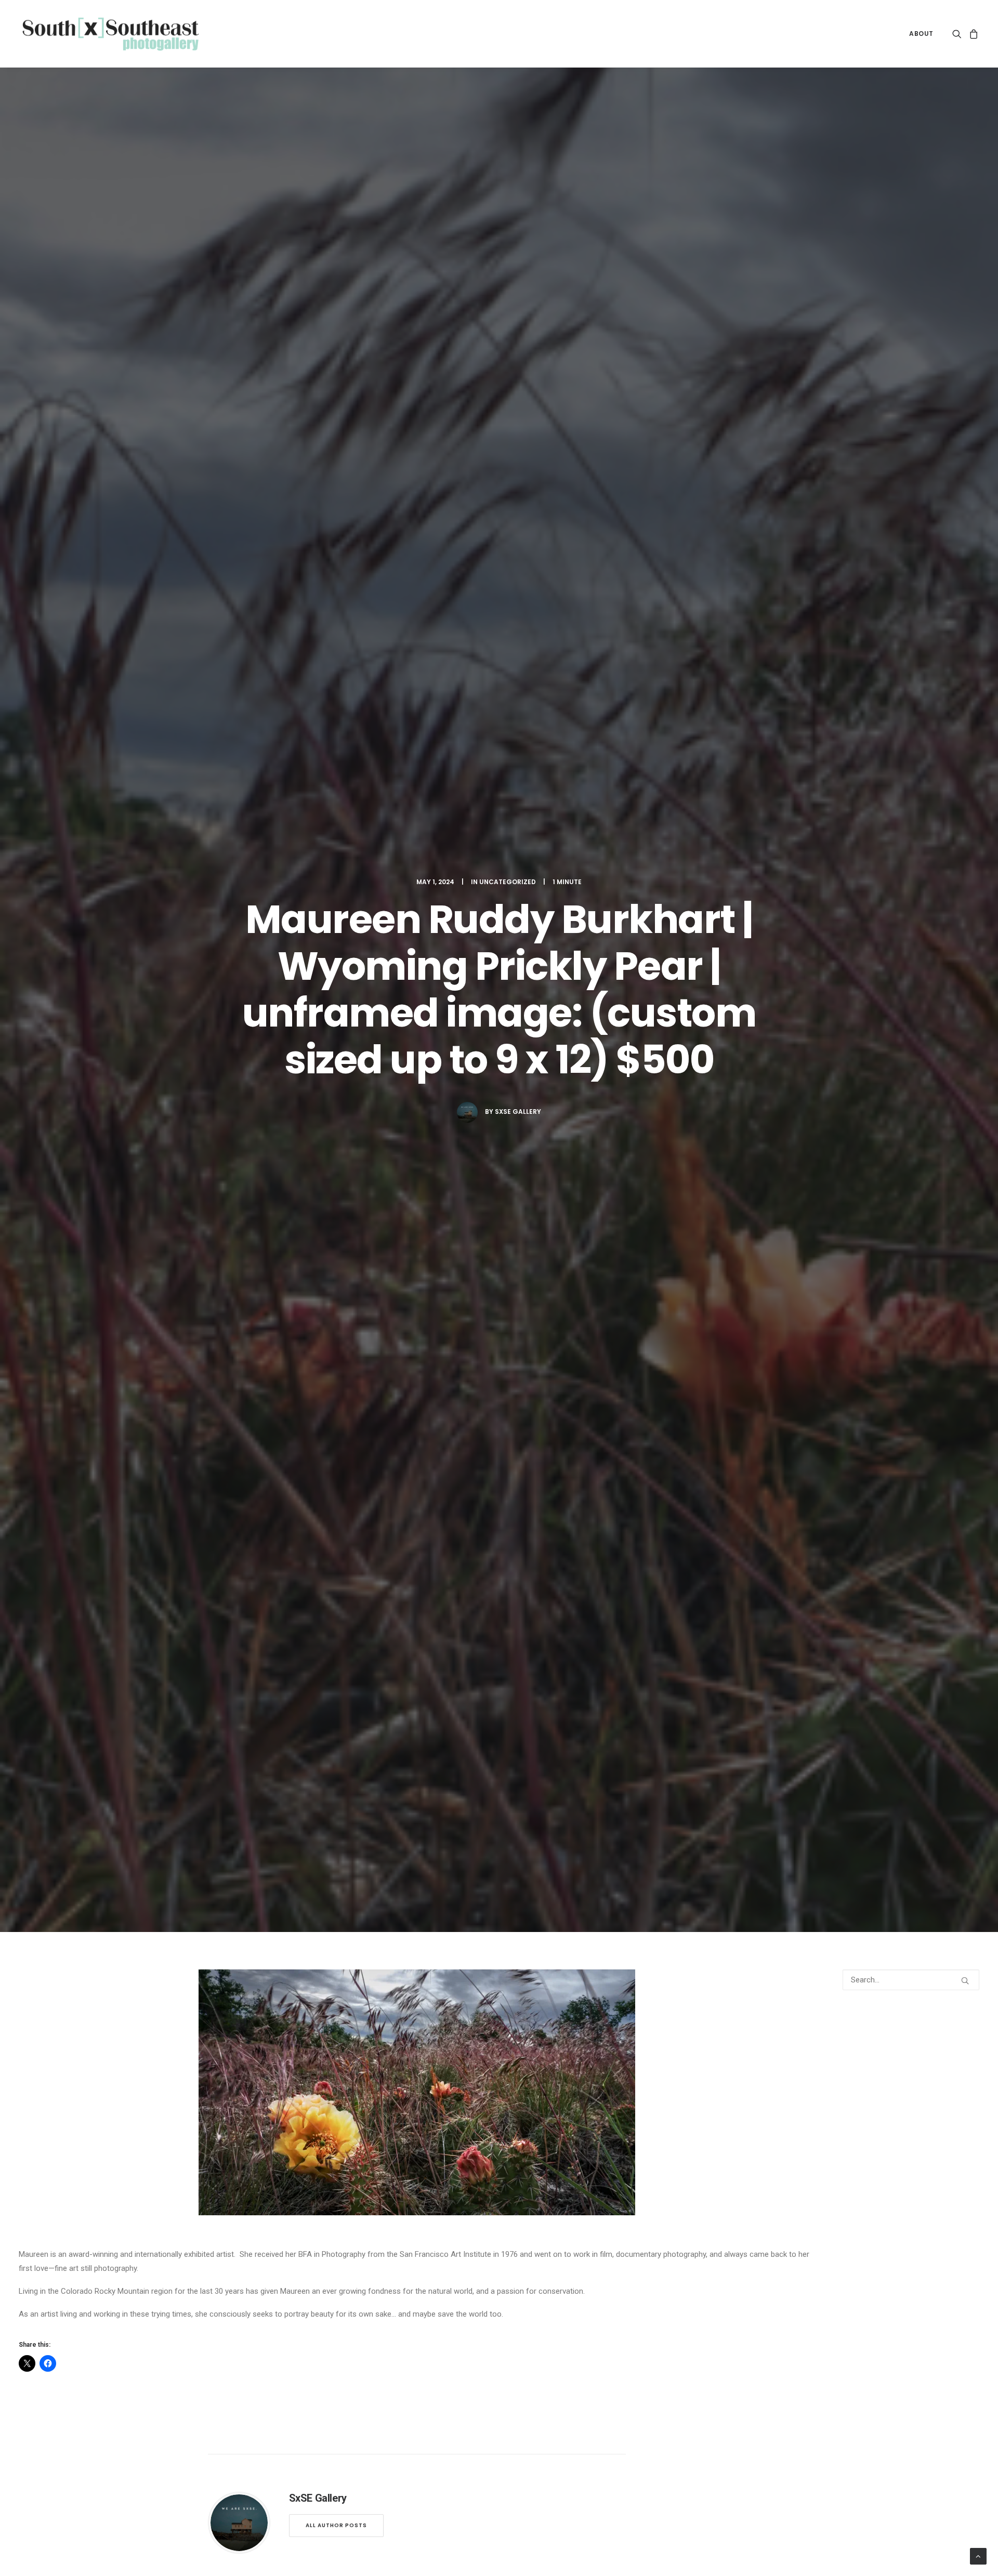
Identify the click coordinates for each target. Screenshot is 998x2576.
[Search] (911, 1980)
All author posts (336, 2525)
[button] (959, 34)
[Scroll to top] (978, 2556)
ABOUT (921, 34)
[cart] (972, 34)
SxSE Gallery (518, 1112)
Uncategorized (508, 882)
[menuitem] (918, 34)
